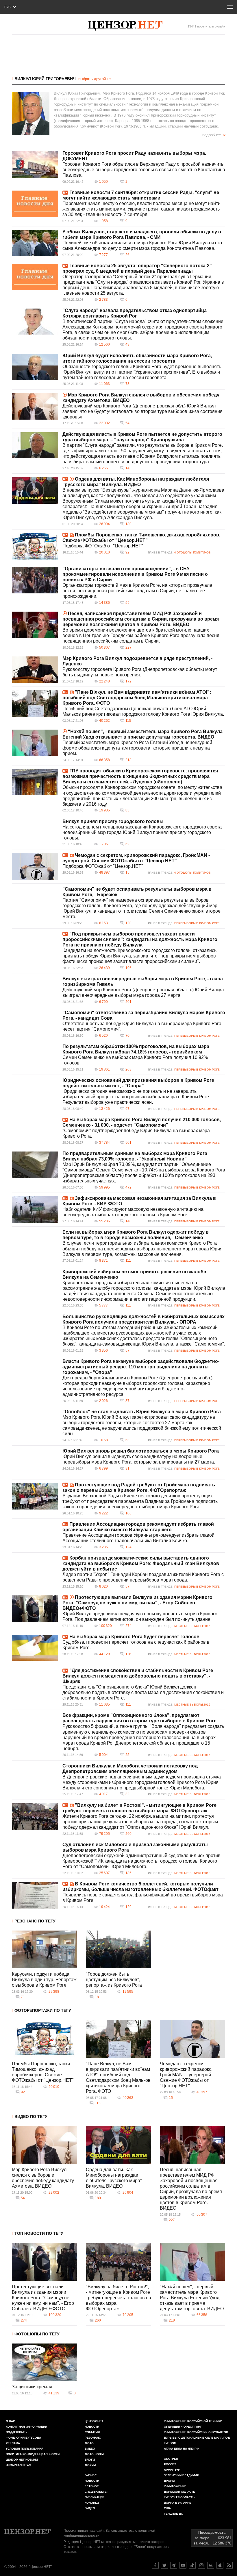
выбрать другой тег (95, 79)
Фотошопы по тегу (37, 2334)
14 (127, 468)
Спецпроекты (96, 2492)
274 (128, 1626)
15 (127, 872)
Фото (89, 2443)
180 (128, 524)
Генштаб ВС (173, 2514)
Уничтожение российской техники (193, 2421)
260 (128, 1834)
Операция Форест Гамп (183, 2427)
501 (128, 1143)
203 (128, 1069)
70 (127, 1036)
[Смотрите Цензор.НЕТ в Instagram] (201, 2565)
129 (128, 1907)
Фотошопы (94, 2454)
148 (128, 1221)
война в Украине (178, 2503)
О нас (10, 2421)
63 (127, 1440)
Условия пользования (25, 2449)
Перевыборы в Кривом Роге (197, 923)
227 (128, 647)
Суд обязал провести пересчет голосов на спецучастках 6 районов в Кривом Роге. (136, 1645)
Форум (90, 2465)
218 (128, 760)
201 (128, 1002)
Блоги (90, 2460)
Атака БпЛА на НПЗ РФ (182, 2449)
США (167, 2508)
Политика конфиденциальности (33, 2454)
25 (127, 1755)
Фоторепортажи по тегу (43, 2010)
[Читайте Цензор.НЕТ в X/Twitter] (164, 2565)
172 (128, 681)
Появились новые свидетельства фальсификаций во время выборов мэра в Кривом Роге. (143, 1898)
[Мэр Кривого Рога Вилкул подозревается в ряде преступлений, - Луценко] (35, 670)
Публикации (95, 2497)
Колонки (92, 2503)
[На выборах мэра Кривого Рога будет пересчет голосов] (35, 1648)
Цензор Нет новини (22, 2460)
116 (128, 1654)
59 (127, 603)
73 (127, 384)
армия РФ (172, 2470)
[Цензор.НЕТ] (125, 26)
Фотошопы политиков (192, 552)
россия (170, 2464)
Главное (92, 2486)
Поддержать (16, 2432)
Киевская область (179, 2497)
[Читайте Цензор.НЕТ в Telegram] (174, 2565)
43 (127, 344)
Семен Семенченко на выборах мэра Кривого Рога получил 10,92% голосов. (135, 1060)
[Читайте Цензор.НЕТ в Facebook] (155, 2565)
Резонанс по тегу (35, 1921)
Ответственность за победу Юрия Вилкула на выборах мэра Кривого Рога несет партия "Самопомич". (142, 1026)
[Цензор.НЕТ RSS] (229, 2565)
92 (127, 552)
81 (127, 1468)
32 (127, 1794)
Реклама (13, 2443)
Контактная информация (26, 2427)
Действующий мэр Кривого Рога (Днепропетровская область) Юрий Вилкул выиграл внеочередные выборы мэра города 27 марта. (143, 992)
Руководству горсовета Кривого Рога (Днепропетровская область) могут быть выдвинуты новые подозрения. (140, 672)
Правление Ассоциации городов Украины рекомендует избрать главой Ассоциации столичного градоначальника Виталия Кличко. (138, 1538)
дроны (170, 2481)
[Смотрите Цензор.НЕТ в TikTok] (192, 2565)
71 (23, 1997)
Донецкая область (179, 2492)
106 (128, 1513)
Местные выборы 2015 (192, 1626)
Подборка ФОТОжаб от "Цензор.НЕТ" (103, 546)
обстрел (171, 2459)
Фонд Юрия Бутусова (23, 2438)
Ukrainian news (18, 2465)
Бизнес (91, 2475)
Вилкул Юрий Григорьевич (45, 79)
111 (128, 1261)
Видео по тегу (31, 2116)
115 (128, 721)
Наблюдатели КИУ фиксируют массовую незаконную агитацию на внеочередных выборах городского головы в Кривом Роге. (133, 1212)
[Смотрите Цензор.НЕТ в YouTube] (183, 2565)
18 (97, 1997)
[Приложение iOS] (220, 2565)
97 (127, 1109)
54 (127, 423)
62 (127, 844)
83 (127, 810)
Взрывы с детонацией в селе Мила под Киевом (197, 2440)
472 (128, 1187)
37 (127, 1401)
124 (128, 1547)
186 (128, 1873)
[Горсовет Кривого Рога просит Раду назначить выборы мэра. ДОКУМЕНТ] (35, 165)
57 (127, 1350)
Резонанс (93, 2438)
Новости (92, 2427)
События (92, 2432)
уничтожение (175, 2486)
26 (127, 255)
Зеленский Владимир (181, 2475)
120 (128, 923)
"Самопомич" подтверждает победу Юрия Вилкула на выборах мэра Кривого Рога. (136, 1133)
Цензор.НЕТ (94, 2421)
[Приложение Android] (211, 2565)
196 (128, 968)
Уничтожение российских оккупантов (196, 2432)
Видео (90, 2449)
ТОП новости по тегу (39, 2233)
